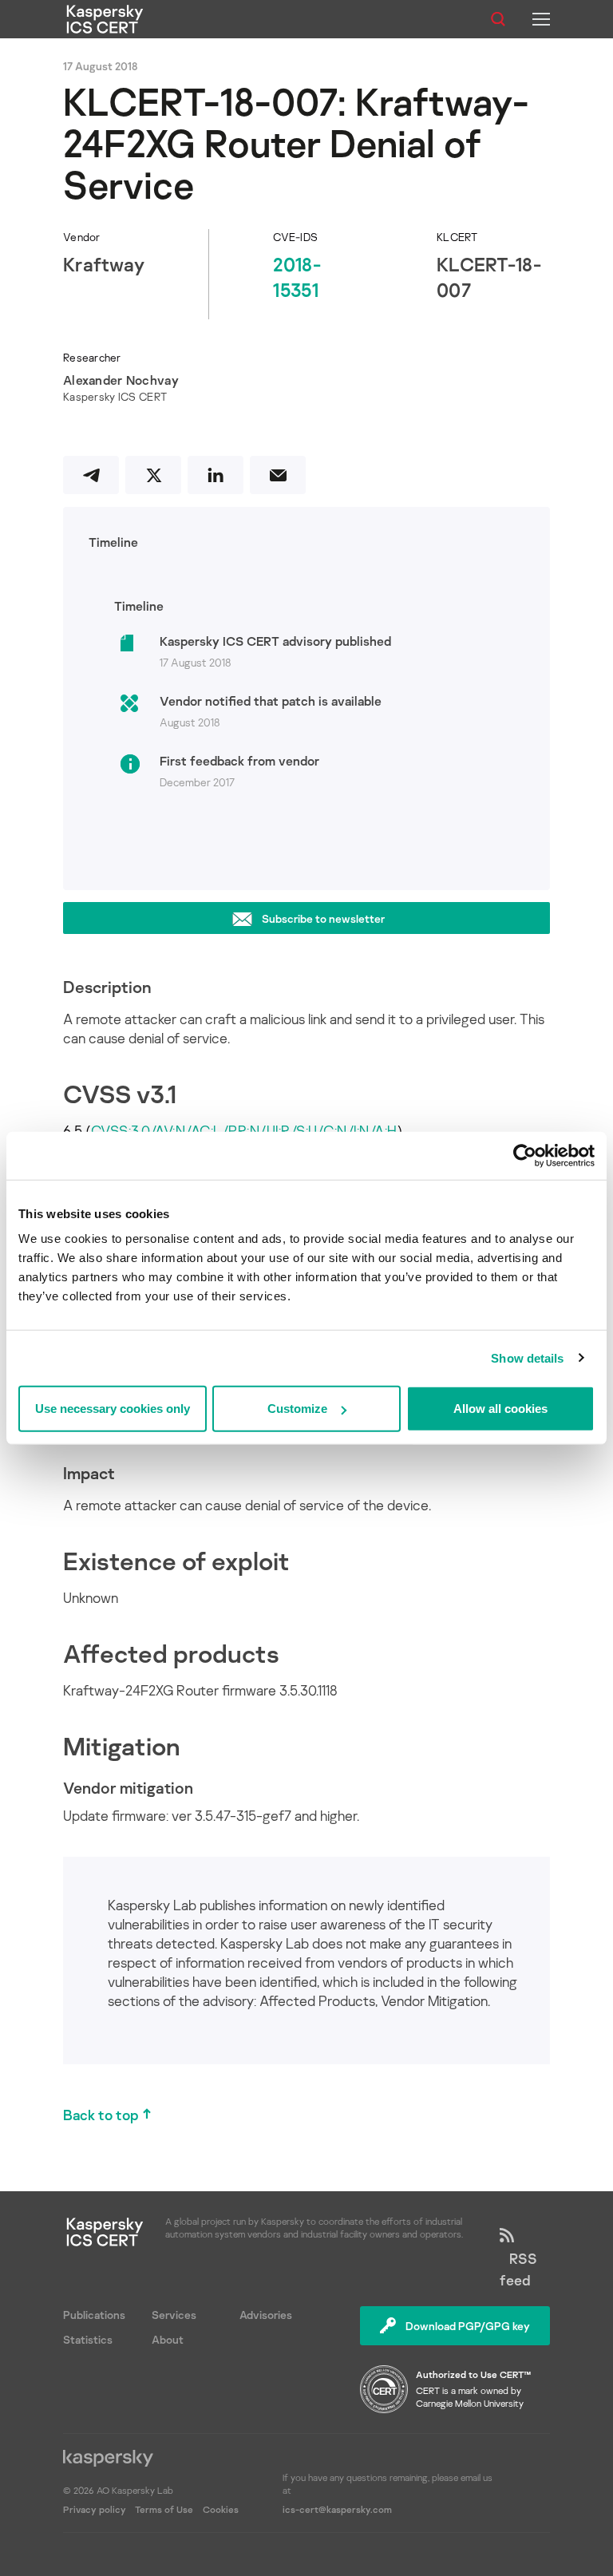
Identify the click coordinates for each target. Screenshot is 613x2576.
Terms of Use (164, 2509)
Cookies (221, 2509)
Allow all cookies (500, 1409)
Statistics (88, 2339)
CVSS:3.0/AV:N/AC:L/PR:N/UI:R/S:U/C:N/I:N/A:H (244, 1130)
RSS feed (518, 2269)
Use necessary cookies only (113, 1409)
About (168, 2339)
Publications (94, 2315)
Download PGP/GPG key (468, 2326)
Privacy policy (96, 2509)
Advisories (266, 2315)
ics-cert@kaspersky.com (337, 2509)
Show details (527, 1357)
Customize (297, 1409)
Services (174, 2315)
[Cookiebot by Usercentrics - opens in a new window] (525, 1155)
